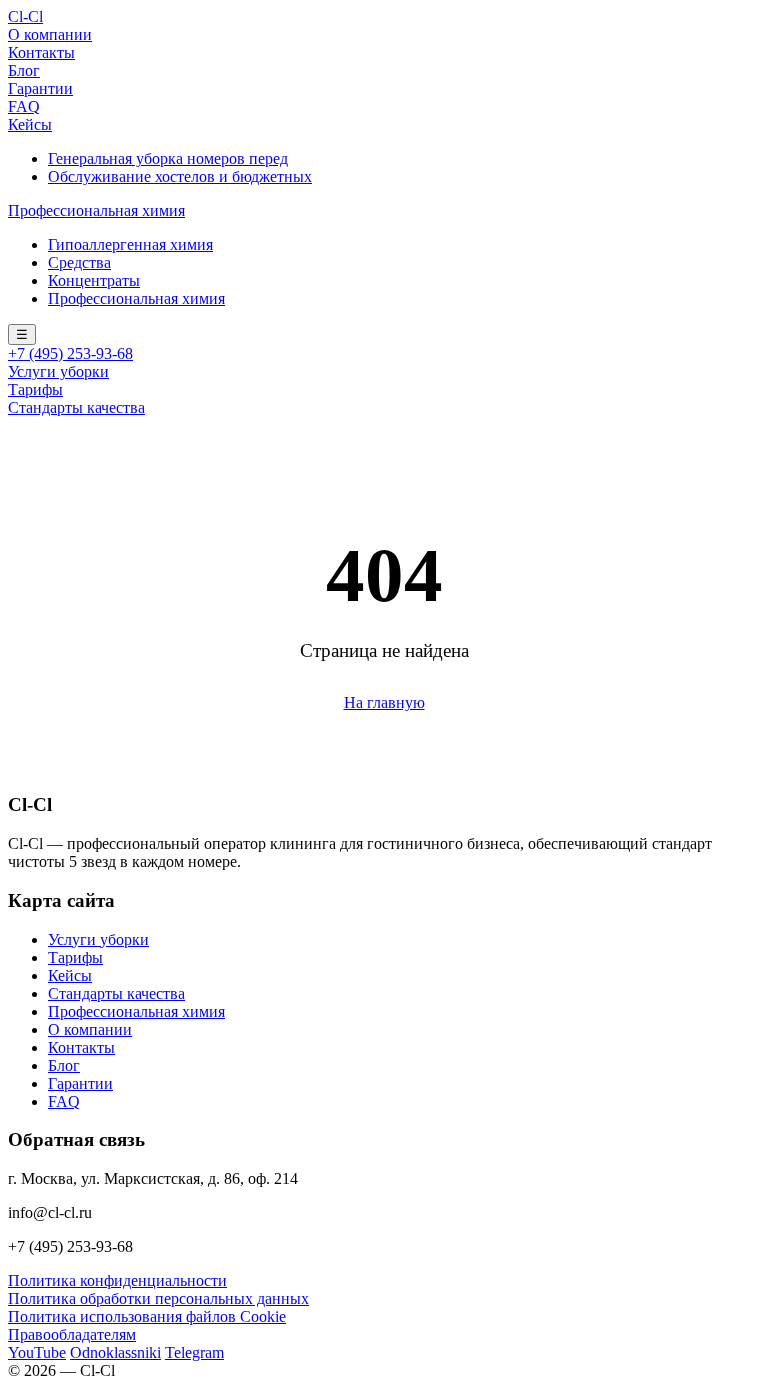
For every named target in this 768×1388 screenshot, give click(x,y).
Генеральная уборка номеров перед (168, 158)
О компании (50, 34)
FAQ (24, 106)
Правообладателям (72, 1334)
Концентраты (94, 280)
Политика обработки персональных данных (158, 1298)
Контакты (41, 52)
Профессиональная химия (96, 210)
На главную (384, 702)
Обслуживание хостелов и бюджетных (180, 176)
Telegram (194, 1352)
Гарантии (40, 88)
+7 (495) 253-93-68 (70, 353)
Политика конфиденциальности (117, 1280)
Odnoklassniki (115, 1352)
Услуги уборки (58, 371)
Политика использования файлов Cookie (147, 1316)
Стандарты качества (76, 407)
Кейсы (30, 124)
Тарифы (35, 389)
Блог (24, 70)
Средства (79, 262)
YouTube (37, 1352)
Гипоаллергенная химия (130, 244)
